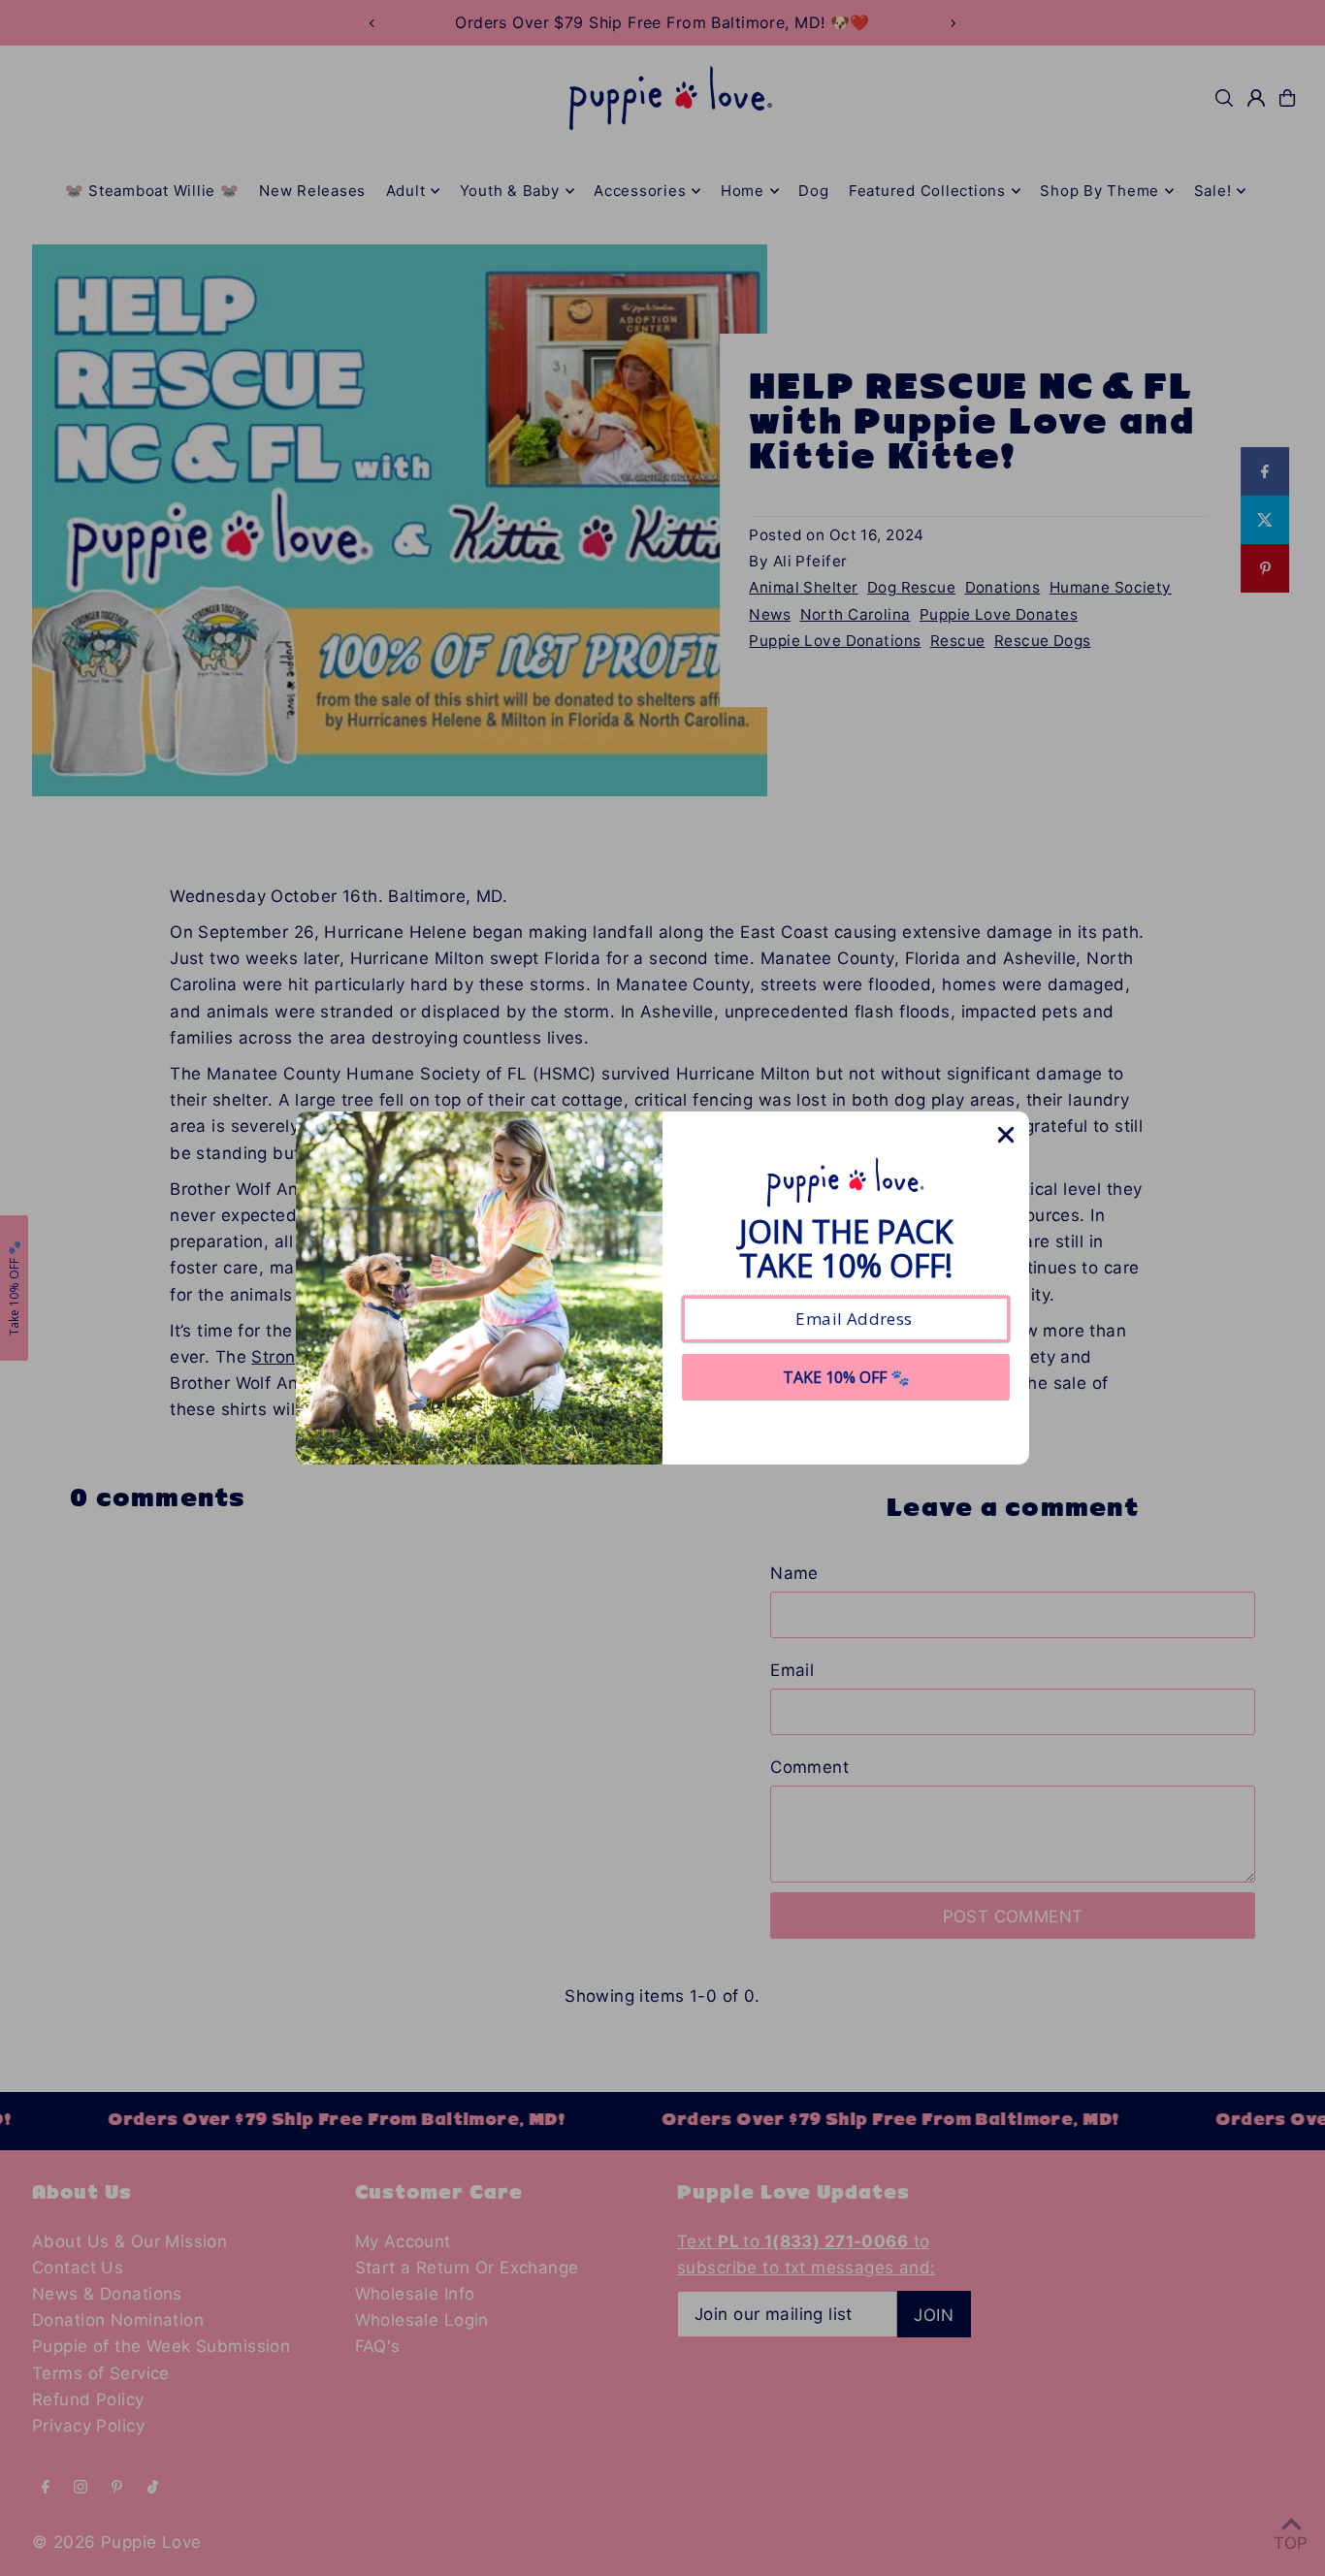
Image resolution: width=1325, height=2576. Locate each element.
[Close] (1006, 1135)
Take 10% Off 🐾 (846, 1377)
